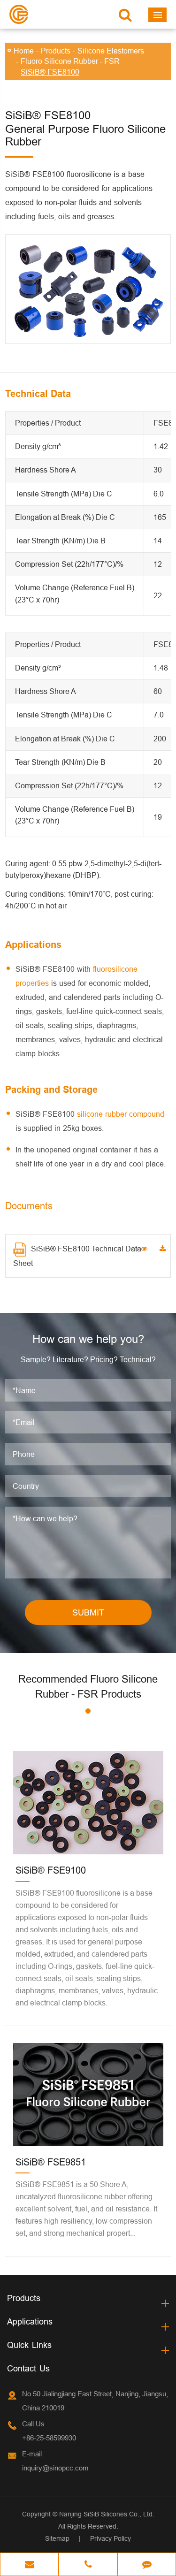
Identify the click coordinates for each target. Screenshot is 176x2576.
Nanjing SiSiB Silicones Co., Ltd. (107, 2514)
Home (24, 51)
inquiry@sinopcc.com (55, 2468)
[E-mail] (29, 2565)
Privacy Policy (111, 2538)
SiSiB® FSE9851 (51, 2162)
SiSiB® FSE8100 (50, 72)
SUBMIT (88, 1612)
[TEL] (88, 2565)
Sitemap (57, 2538)
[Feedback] (147, 2565)
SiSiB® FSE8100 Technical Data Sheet (77, 1256)
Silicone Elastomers (111, 51)
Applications (30, 2321)
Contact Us (28, 2368)
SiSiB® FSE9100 (51, 1870)
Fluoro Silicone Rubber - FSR (70, 61)
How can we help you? (88, 1339)
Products (56, 51)
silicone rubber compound (121, 1114)
